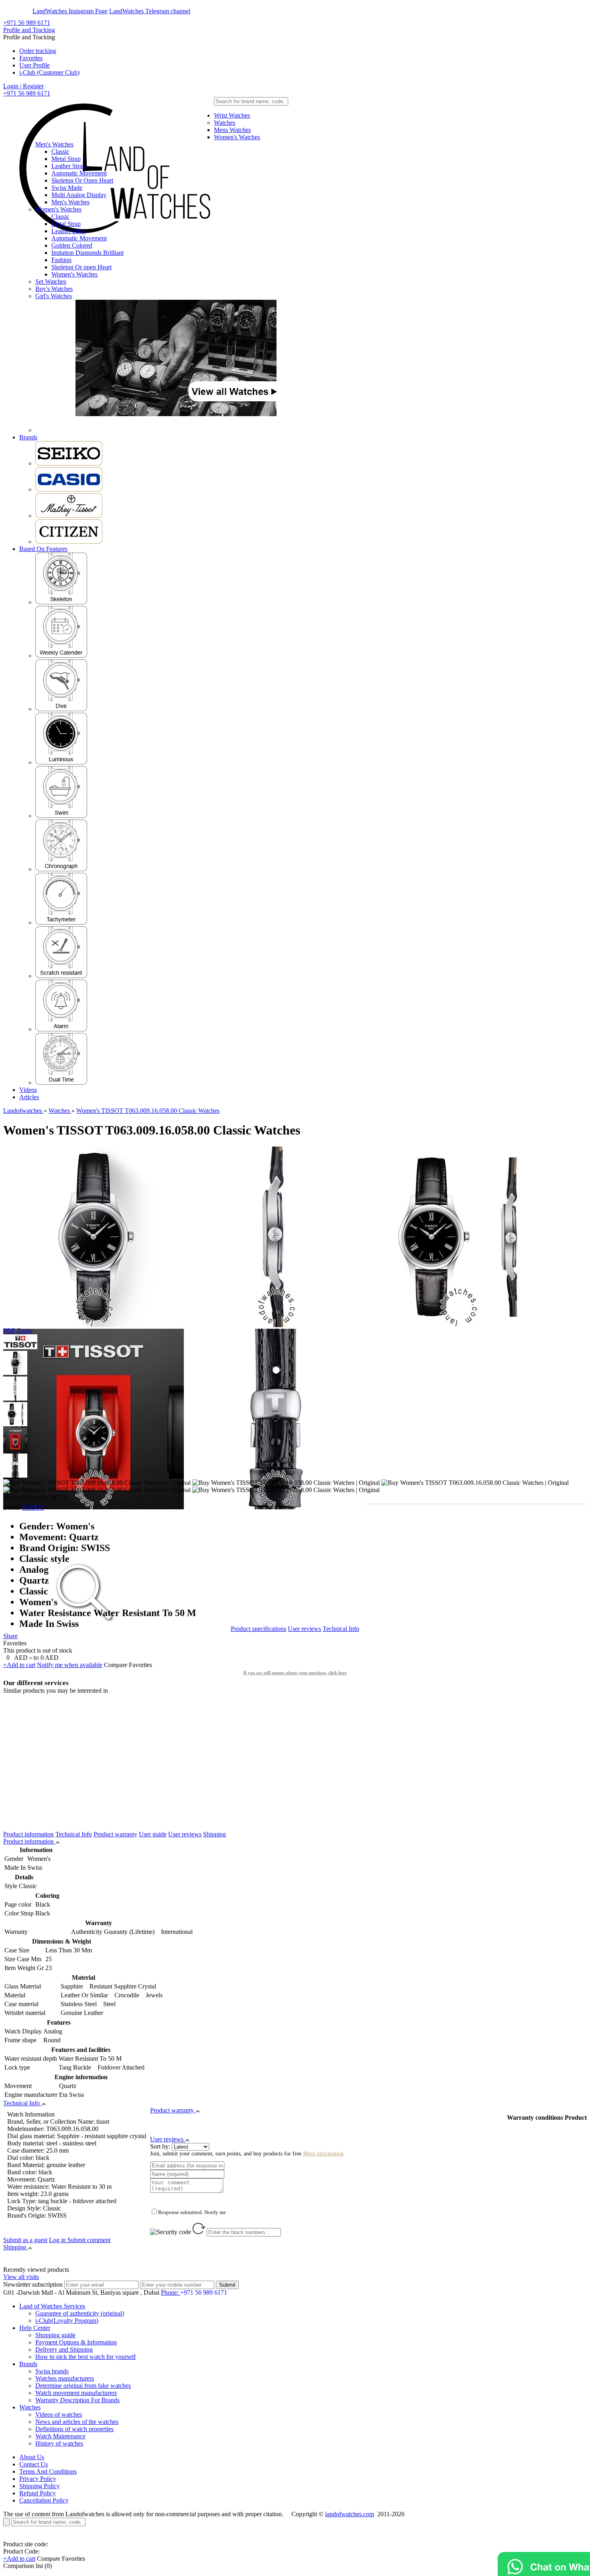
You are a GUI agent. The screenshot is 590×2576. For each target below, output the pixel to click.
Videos (28, 1090)
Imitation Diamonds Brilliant (87, 253)
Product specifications (258, 1629)
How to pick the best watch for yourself (85, 2357)
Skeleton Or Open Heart (82, 180)
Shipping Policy (40, 2486)
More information (323, 2154)
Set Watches (51, 282)
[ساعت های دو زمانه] (61, 1083)
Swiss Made (67, 188)
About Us (32, 2457)
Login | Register (23, 86)
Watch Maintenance (60, 2436)
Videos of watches (59, 2414)
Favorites (31, 58)
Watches (225, 123)
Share (10, 1636)
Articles (29, 1097)
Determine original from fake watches (83, 2386)
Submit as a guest (25, 2240)
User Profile (35, 65)
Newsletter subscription (33, 2284)
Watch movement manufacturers (76, 2393)
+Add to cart (19, 1665)
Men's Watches (54, 144)
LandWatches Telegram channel (150, 11)
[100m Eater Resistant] (61, 816)
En (13, 11)
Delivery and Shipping (64, 2349)
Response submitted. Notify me (192, 2212)
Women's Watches (237, 137)
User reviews (304, 1629)
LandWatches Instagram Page (70, 11)
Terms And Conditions (48, 2471)
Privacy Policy (38, 2479)
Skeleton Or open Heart (81, 267)
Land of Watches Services (52, 2306)
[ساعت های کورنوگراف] (61, 869)
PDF (9, 1331)
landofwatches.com (350, 2514)
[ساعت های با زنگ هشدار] (61, 1029)
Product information (28, 1834)
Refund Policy (38, 2493)
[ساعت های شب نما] (61, 762)
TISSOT (33, 1508)
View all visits (21, 2277)
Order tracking (38, 51)
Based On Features (43, 549)
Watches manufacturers (65, 2378)
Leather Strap (68, 166)
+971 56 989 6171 (27, 23)
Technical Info (341, 1629)
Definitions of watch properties (74, 2429)
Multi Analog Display (79, 195)
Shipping (215, 1834)
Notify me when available (70, 1665)
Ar (27, 11)
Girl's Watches (54, 296)
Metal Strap (66, 159)
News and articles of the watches (77, 2422)
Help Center (35, 2328)
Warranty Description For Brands (77, 2400)
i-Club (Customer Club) (49, 72)
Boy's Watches (54, 289)
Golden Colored (72, 245)
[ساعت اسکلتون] (61, 602)
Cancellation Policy (44, 2500)
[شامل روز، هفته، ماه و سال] (61, 656)
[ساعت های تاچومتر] (61, 922)
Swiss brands (52, 2371)
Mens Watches (232, 130)
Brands (28, 437)
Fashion (61, 260)
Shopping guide (55, 2335)
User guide (153, 1834)
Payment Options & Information (76, 2342)
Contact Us (34, 2464)
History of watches (59, 2443)
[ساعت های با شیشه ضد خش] (61, 976)
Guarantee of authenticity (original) (80, 2313)
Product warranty (115, 1834)
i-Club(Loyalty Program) (67, 2321)
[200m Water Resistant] (61, 709)
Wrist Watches (232, 115)
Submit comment (80, 2240)
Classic (60, 151)
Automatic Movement (79, 173)
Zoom (24, 1331)
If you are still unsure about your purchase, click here (295, 1673)
